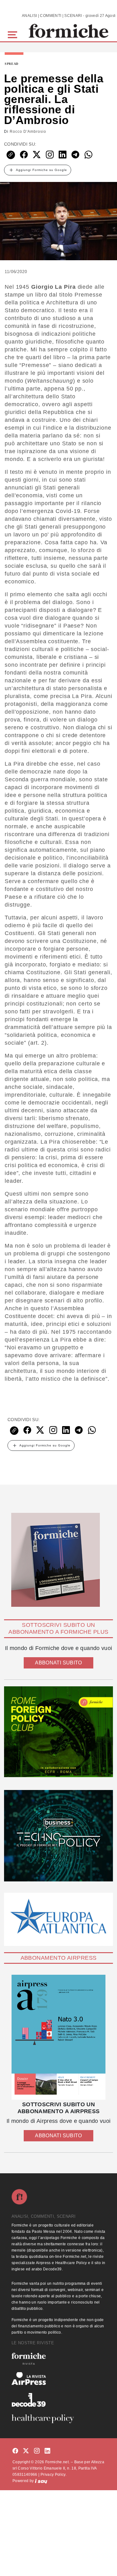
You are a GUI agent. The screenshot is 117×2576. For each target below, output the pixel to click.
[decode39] (58, 2400)
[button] (14, 34)
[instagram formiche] (37, 2451)
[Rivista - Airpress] (58, 2379)
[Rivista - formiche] (58, 2359)
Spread (12, 64)
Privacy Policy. (54, 2475)
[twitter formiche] (26, 2451)
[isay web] (41, 2481)
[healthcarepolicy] (58, 2419)
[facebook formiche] (15, 2451)
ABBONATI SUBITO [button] (58, 1663)
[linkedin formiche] (47, 2451)
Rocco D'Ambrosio (28, 132)
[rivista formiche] (58, 2037)
